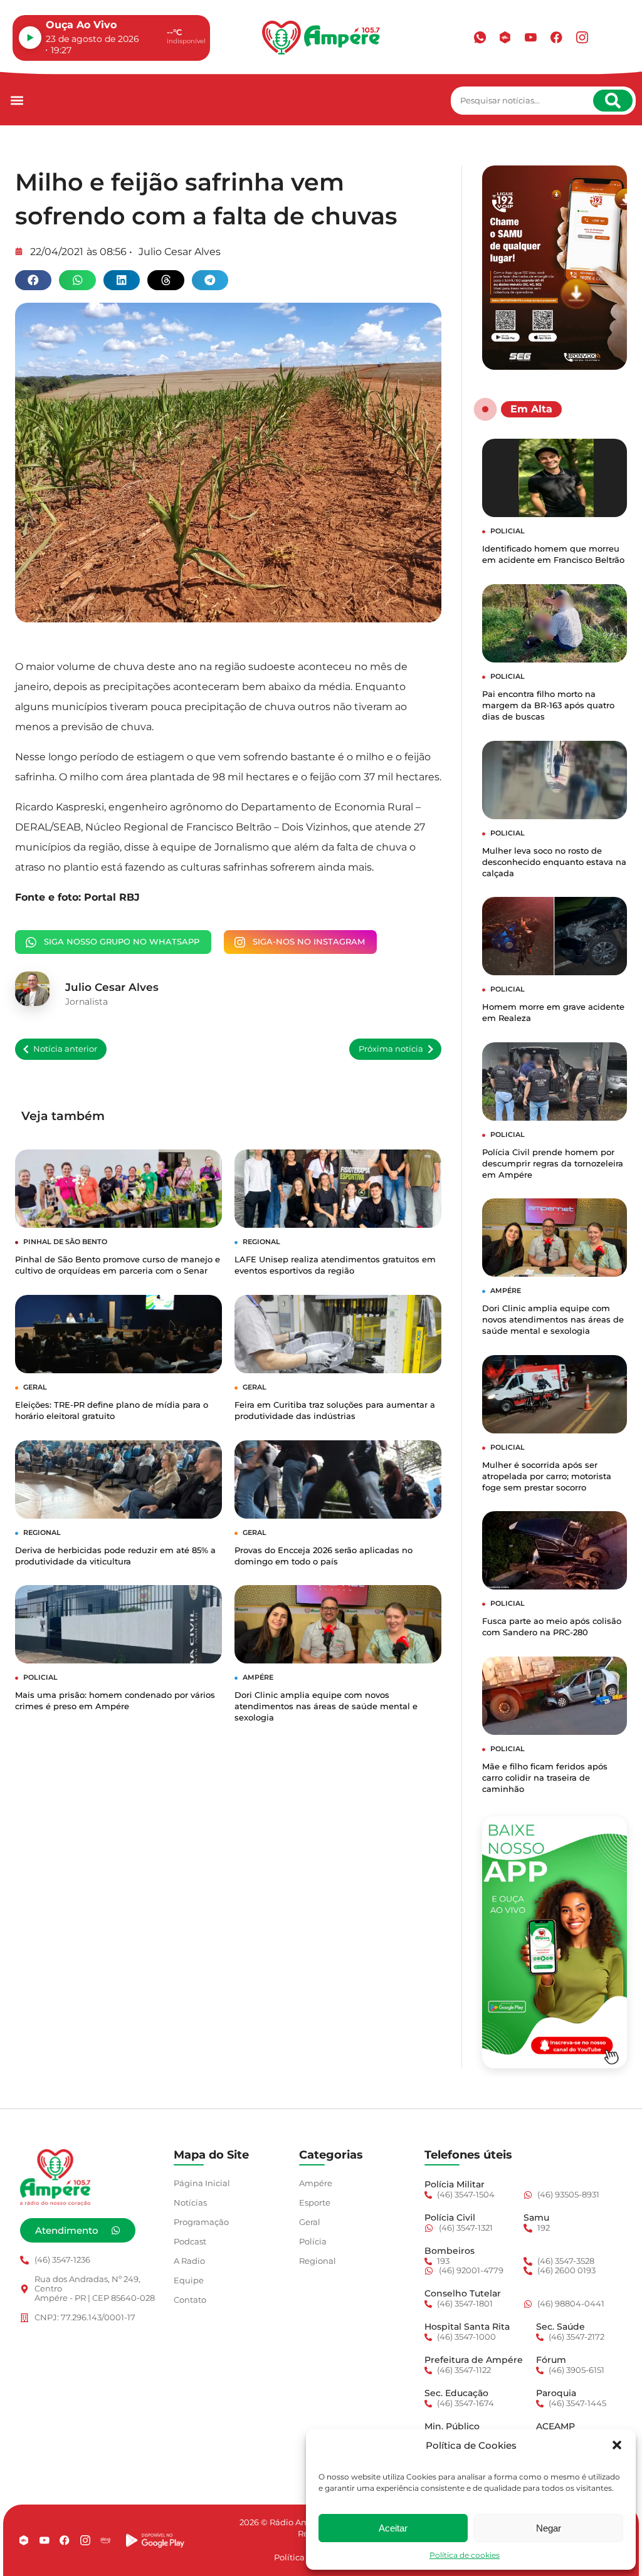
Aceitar (393, 2528)
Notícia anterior (65, 1049)
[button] (617, 2445)
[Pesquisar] (613, 101)
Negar (549, 2528)
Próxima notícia (391, 1049)
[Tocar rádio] (30, 38)
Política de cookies (465, 2555)
